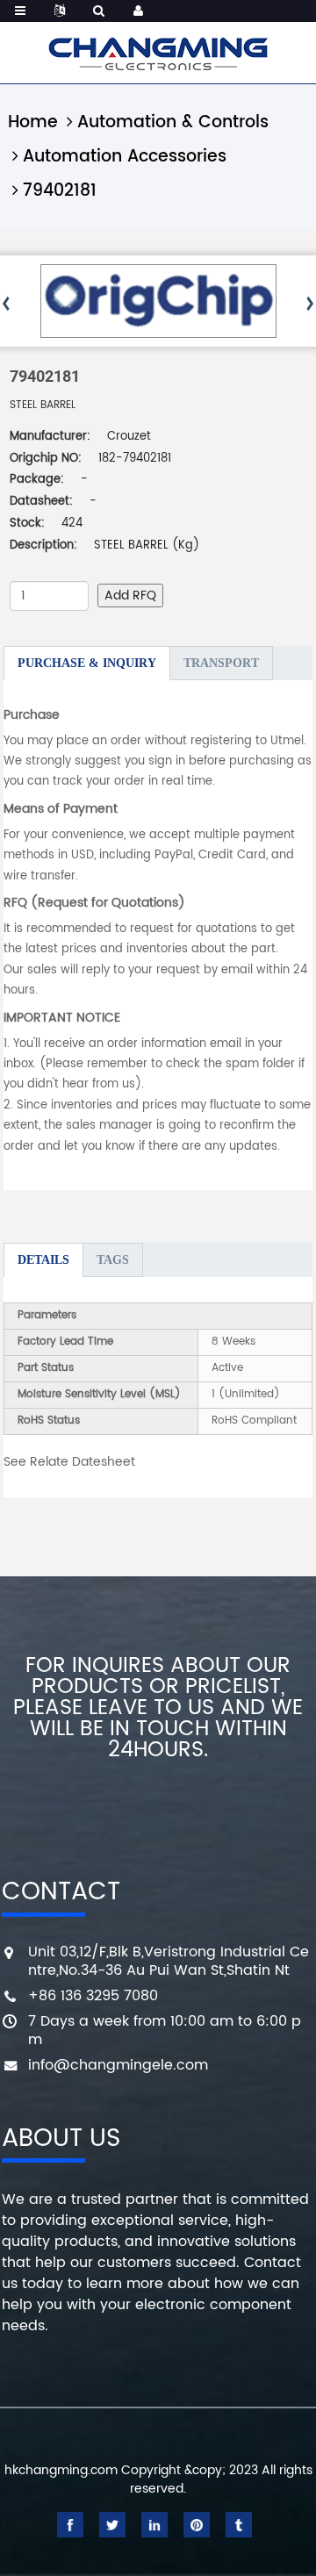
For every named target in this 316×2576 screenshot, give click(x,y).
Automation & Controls (173, 122)
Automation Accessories (125, 157)
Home (33, 122)
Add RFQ (130, 596)
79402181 (60, 191)
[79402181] (158, 301)
